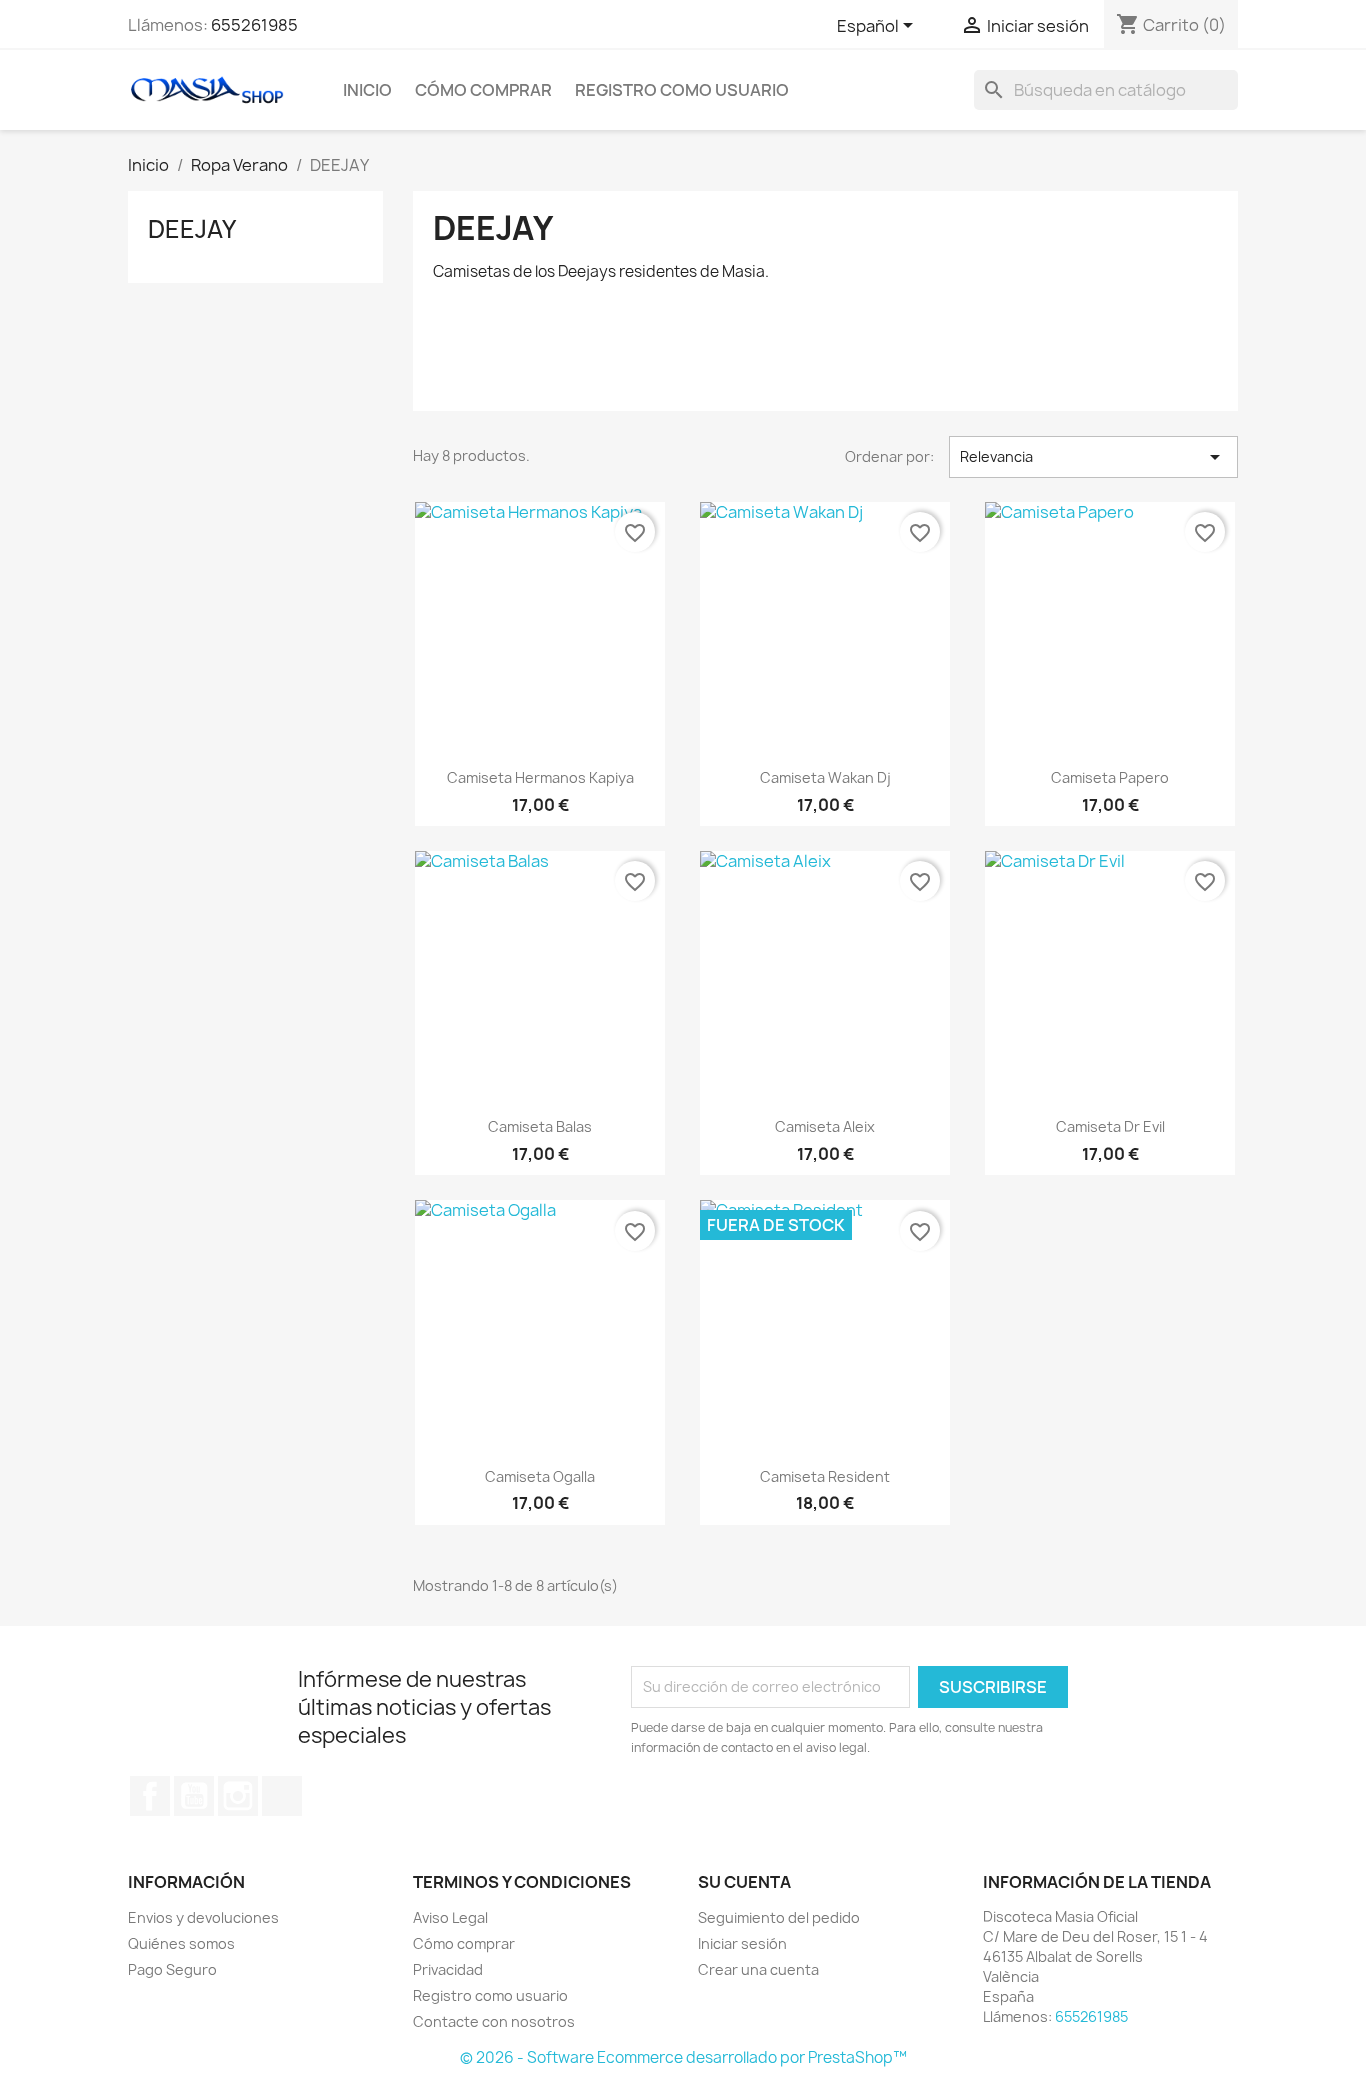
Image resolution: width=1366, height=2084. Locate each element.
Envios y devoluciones (203, 1917)
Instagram (238, 1796)
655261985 (254, 25)
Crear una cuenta (758, 1969)
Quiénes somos (181, 1943)
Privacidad (448, 1969)
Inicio (367, 90)
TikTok (282, 1796)
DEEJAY (192, 229)
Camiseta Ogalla (540, 1476)
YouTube (194, 1796)
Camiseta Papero (1110, 777)
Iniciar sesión (742, 1943)
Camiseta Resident (825, 1476)
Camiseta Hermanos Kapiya (540, 777)
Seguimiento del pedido (779, 1917)
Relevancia (1093, 457)
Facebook (150, 1796)
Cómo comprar (483, 90)
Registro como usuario (682, 90)
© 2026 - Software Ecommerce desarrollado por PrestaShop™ (683, 2057)
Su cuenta (744, 1882)
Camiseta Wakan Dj (825, 777)
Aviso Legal (450, 1917)
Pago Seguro (172, 1969)
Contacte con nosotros (494, 2021)
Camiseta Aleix (825, 1126)
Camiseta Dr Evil (1110, 1126)
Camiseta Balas (540, 1126)
